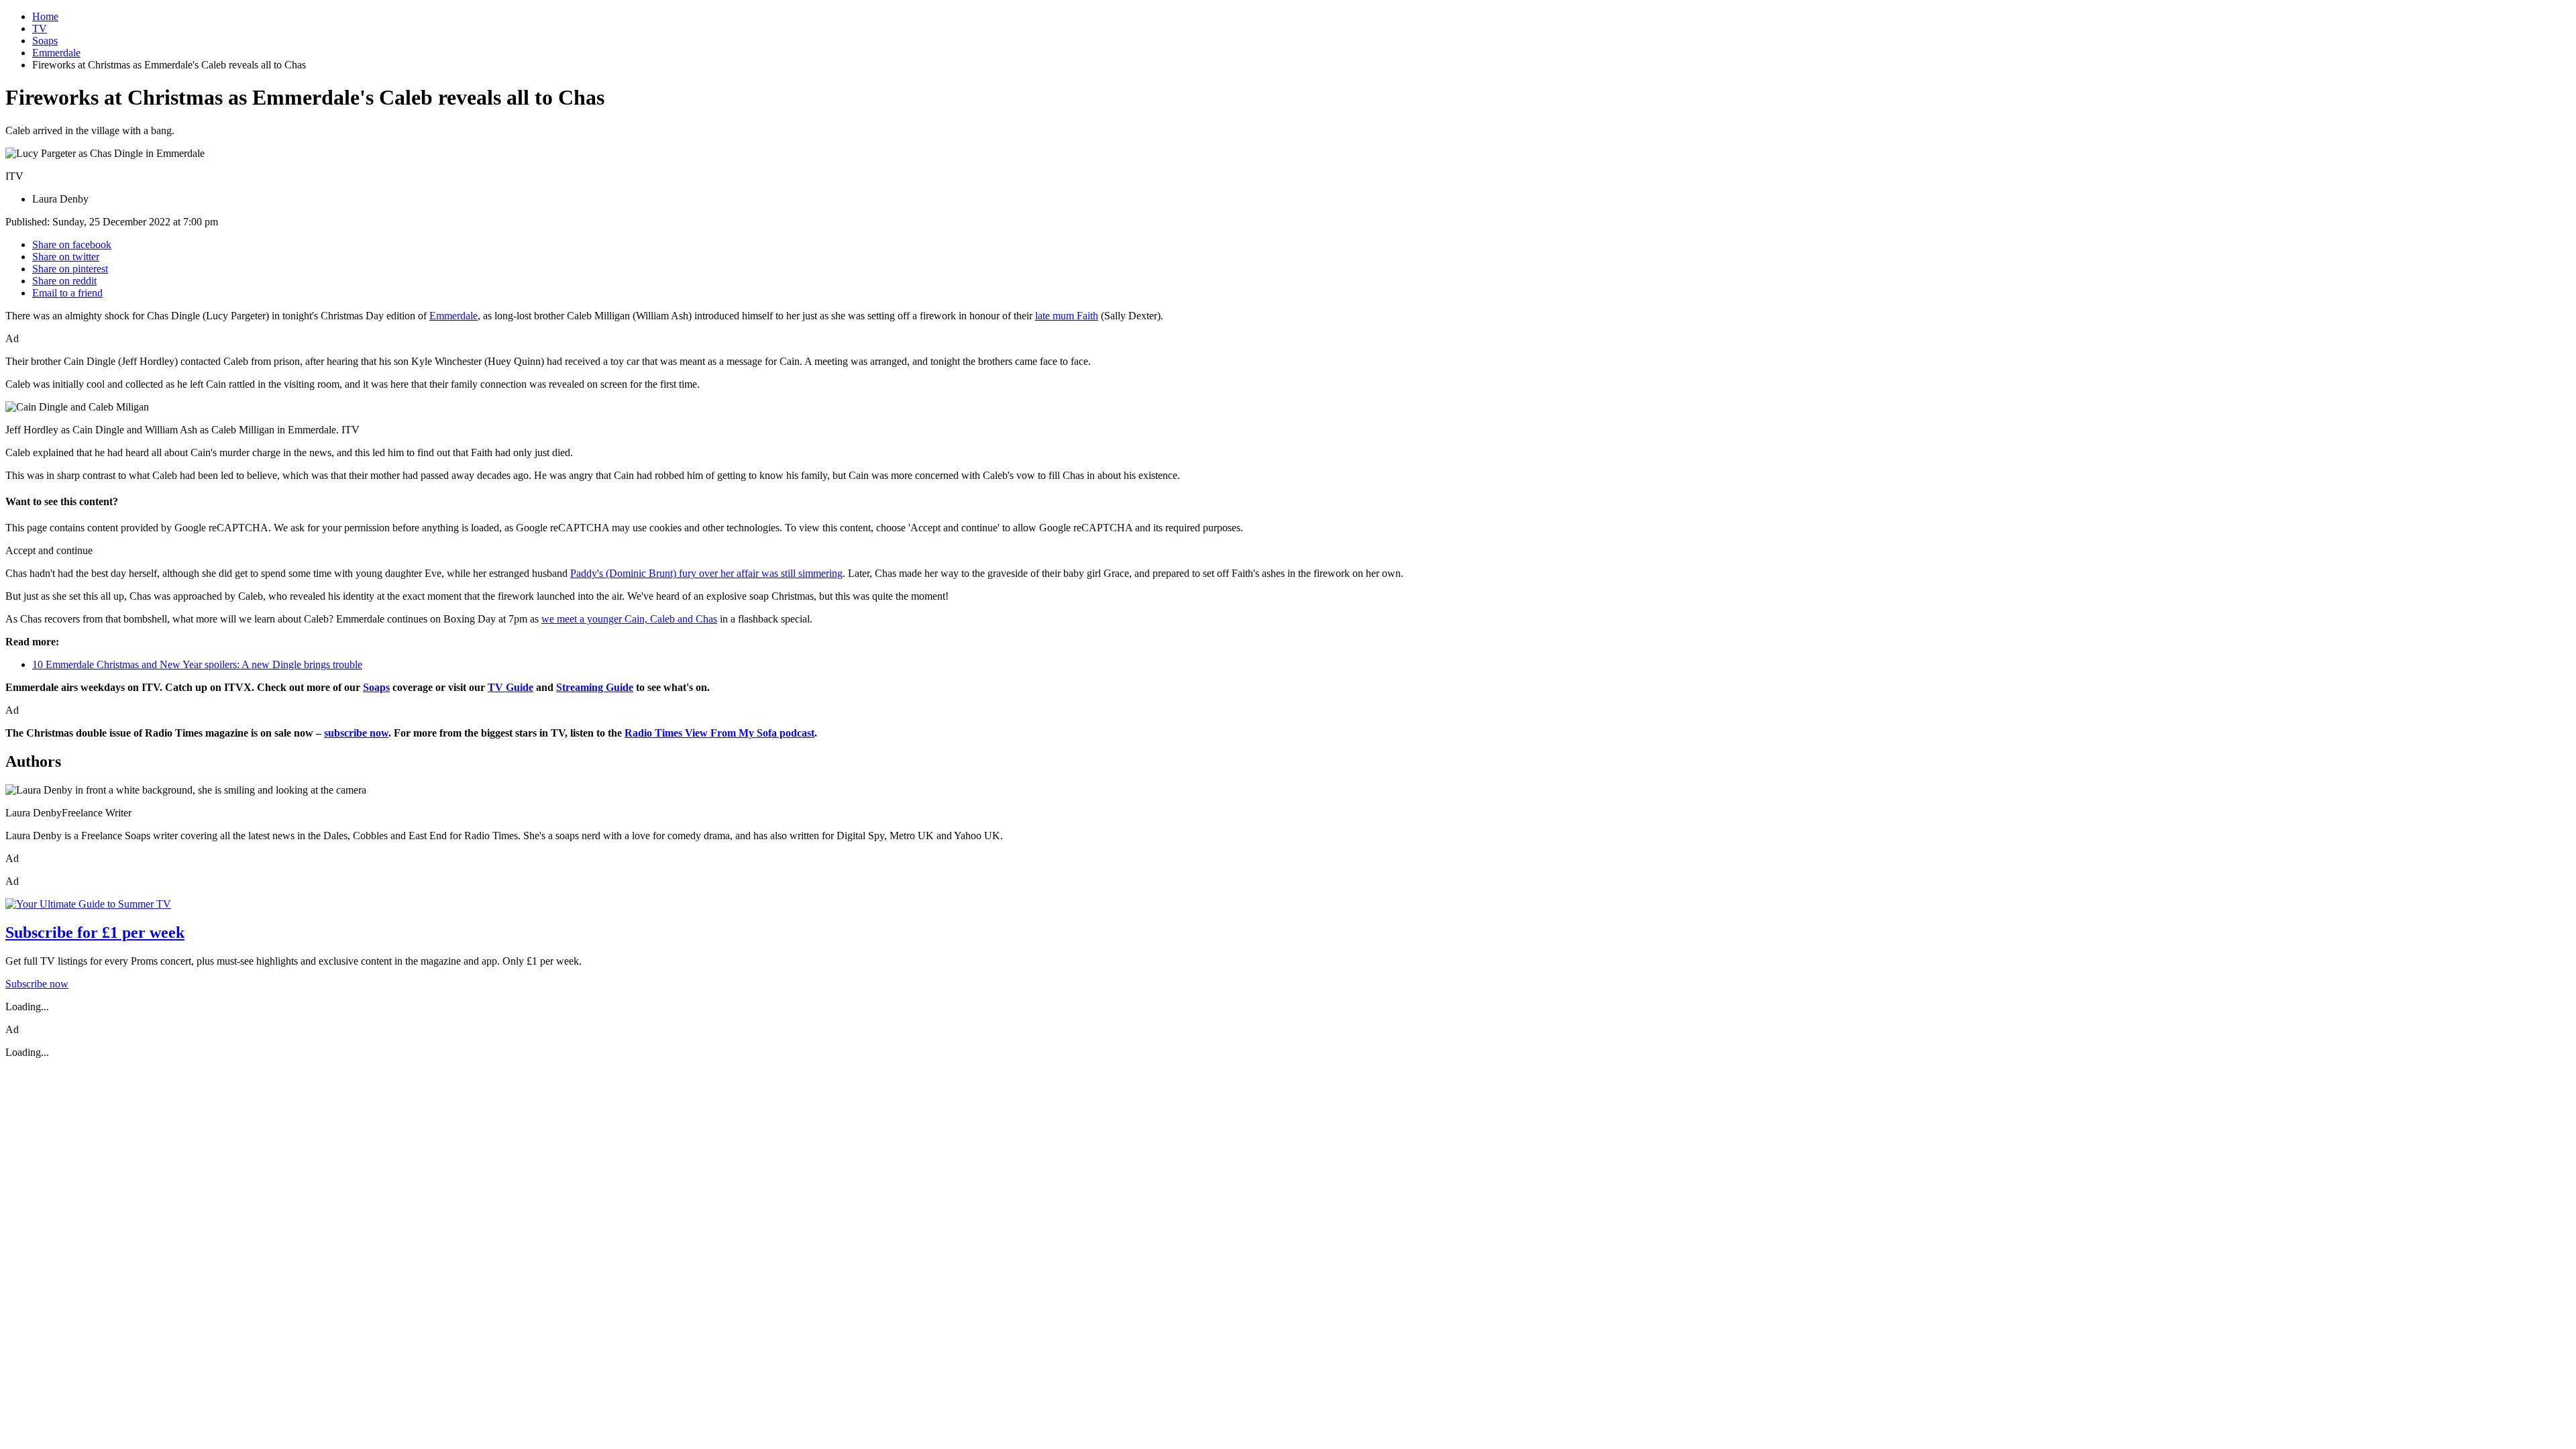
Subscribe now (37, 984)
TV (40, 29)
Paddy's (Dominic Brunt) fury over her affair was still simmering (706, 573)
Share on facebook (72, 245)
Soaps (45, 41)
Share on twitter (66, 257)
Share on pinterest (70, 269)
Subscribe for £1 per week (95, 932)
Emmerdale (56, 53)
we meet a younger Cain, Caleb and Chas (629, 619)
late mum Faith (1067, 316)
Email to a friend (67, 293)
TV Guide (511, 687)
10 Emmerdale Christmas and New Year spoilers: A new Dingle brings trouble (197, 664)
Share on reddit (64, 281)
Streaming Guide (595, 687)
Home (45, 16)
